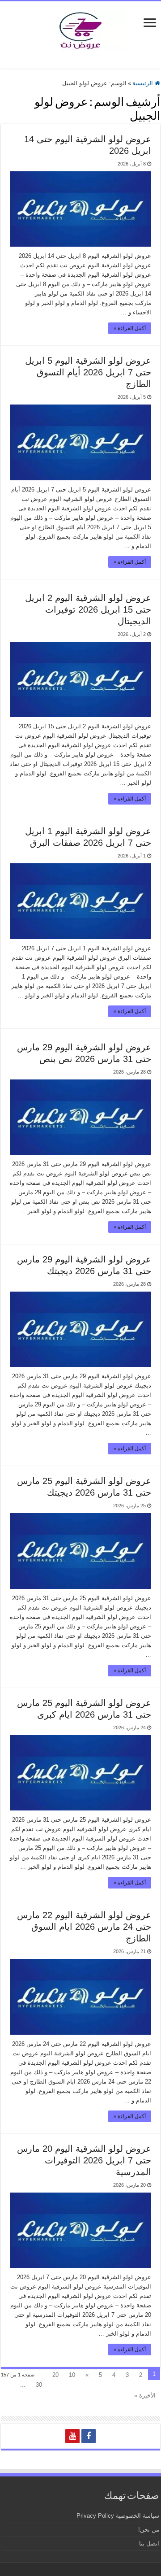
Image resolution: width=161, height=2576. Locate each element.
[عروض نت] (80, 29)
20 (55, 2375)
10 (72, 2375)
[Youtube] (72, 2436)
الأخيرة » (145, 2395)
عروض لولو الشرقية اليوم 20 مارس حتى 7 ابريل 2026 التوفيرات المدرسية (84, 2160)
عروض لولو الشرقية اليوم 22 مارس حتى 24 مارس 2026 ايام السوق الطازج (84, 1927)
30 (39, 2385)
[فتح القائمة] (150, 24)
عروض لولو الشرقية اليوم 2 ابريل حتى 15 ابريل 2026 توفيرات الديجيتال (88, 609)
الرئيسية (144, 83)
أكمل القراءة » (130, 328)
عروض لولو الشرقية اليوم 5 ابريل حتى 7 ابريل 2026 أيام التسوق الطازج (88, 372)
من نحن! (149, 2530)
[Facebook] (89, 2436)
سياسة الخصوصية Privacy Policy (118, 2516)
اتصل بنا (149, 2543)
